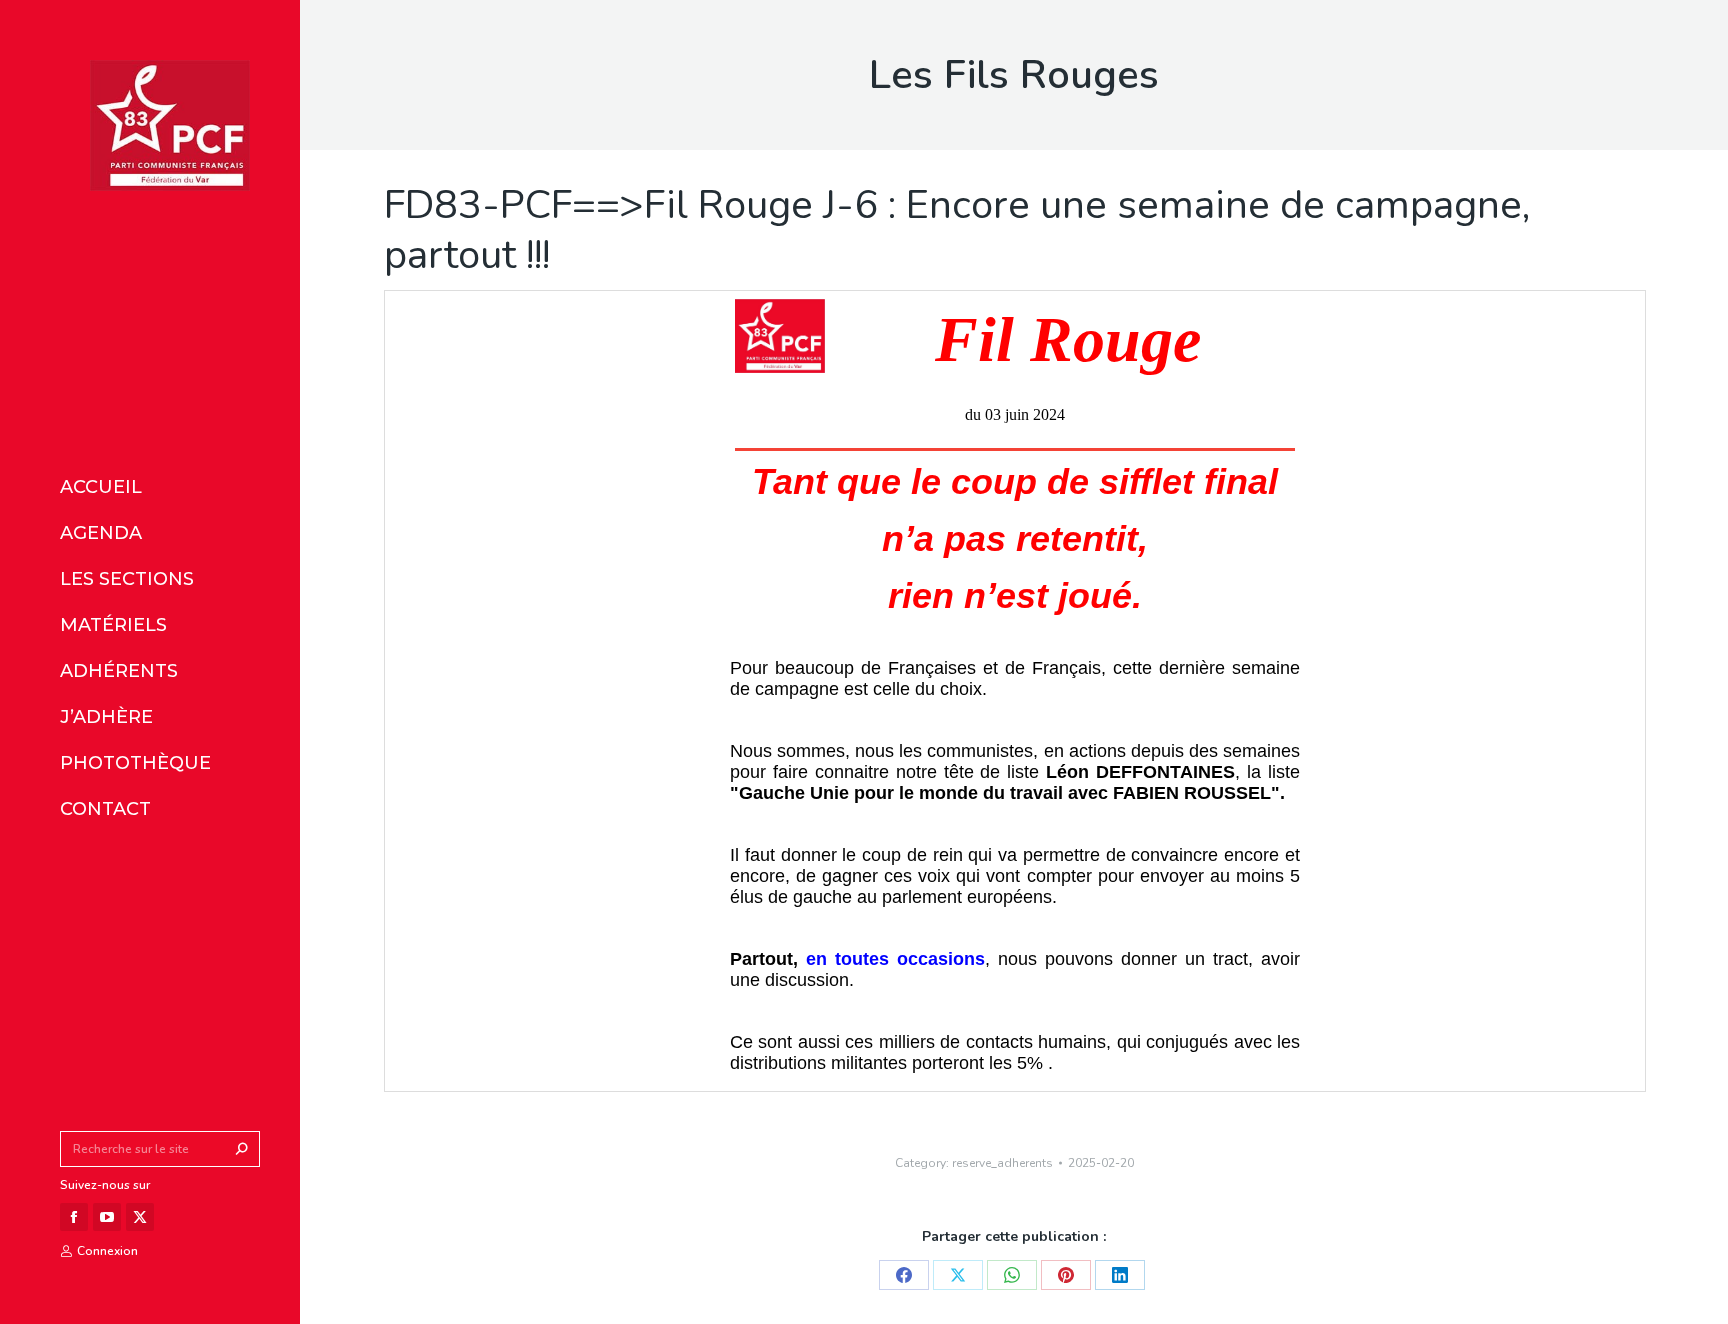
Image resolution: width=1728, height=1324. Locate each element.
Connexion (107, 1251)
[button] (298, 18)
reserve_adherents (1002, 1163)
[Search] (242, 1149)
